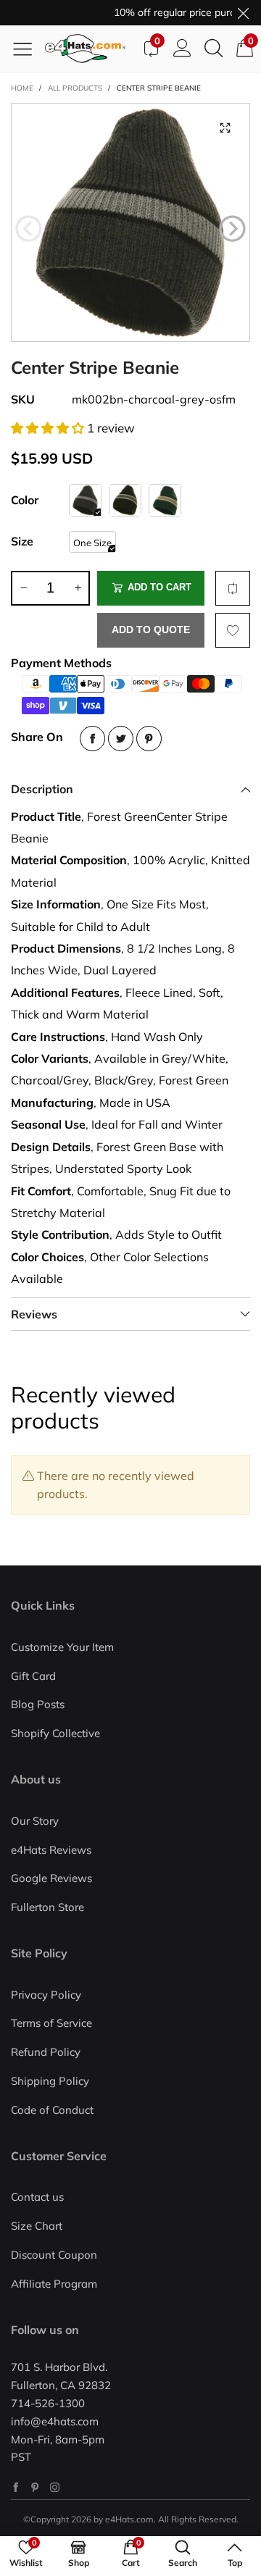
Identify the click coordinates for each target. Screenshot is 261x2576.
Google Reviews (51, 1878)
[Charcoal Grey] (85, 500)
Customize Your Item (62, 1647)
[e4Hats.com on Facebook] (16, 2487)
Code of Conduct (52, 2110)
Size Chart (37, 2226)
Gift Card (33, 1676)
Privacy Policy (46, 1995)
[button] (29, 229)
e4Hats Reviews (51, 1850)
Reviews (34, 1314)
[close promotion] (243, 13)
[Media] (225, 128)
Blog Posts (38, 1704)
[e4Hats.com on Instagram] (55, 2487)
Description (42, 789)
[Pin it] (149, 739)
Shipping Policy (50, 2081)
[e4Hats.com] (90, 49)
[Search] (214, 49)
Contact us (37, 2197)
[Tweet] (121, 739)
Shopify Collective (55, 1733)
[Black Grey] (125, 500)
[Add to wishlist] (233, 630)
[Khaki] (165, 500)
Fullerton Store (47, 1907)
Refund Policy (46, 2052)
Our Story (35, 1821)
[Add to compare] (233, 588)
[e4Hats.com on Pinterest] (35, 2487)
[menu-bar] (28, 49)
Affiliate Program (54, 2284)
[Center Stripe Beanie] (130, 222)
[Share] (92, 739)
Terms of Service (51, 2023)
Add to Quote (151, 630)
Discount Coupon (54, 2255)
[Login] (182, 49)
